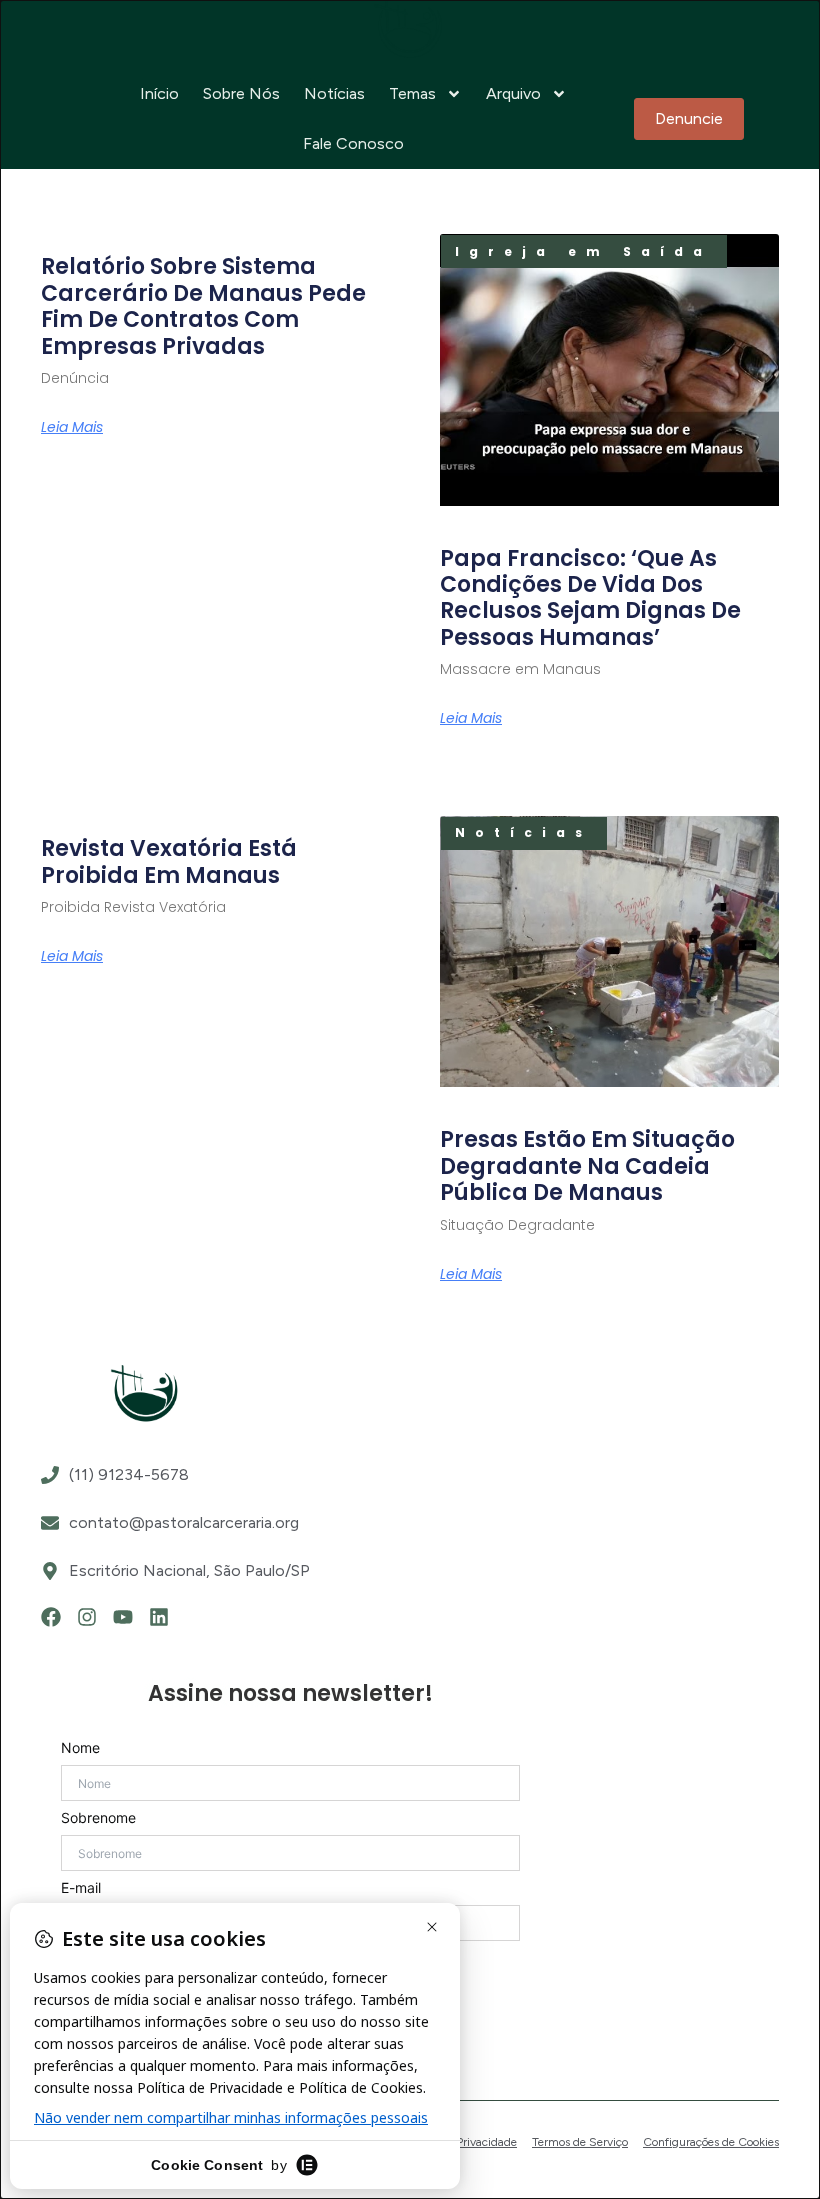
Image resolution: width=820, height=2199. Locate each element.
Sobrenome (98, 1818)
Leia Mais (72, 427)
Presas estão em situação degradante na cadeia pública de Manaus (587, 1166)
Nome (80, 1748)
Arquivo (513, 93)
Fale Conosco (353, 143)
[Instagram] (87, 1617)
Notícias (334, 93)
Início (159, 93)
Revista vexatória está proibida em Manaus (169, 861)
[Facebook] (51, 1617)
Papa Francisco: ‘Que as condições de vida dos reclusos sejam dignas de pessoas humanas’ (590, 598)
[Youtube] (123, 1617)
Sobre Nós (241, 93)
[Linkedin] (159, 1617)
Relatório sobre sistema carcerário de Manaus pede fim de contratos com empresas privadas (203, 306)
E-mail (81, 1888)
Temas (412, 93)
